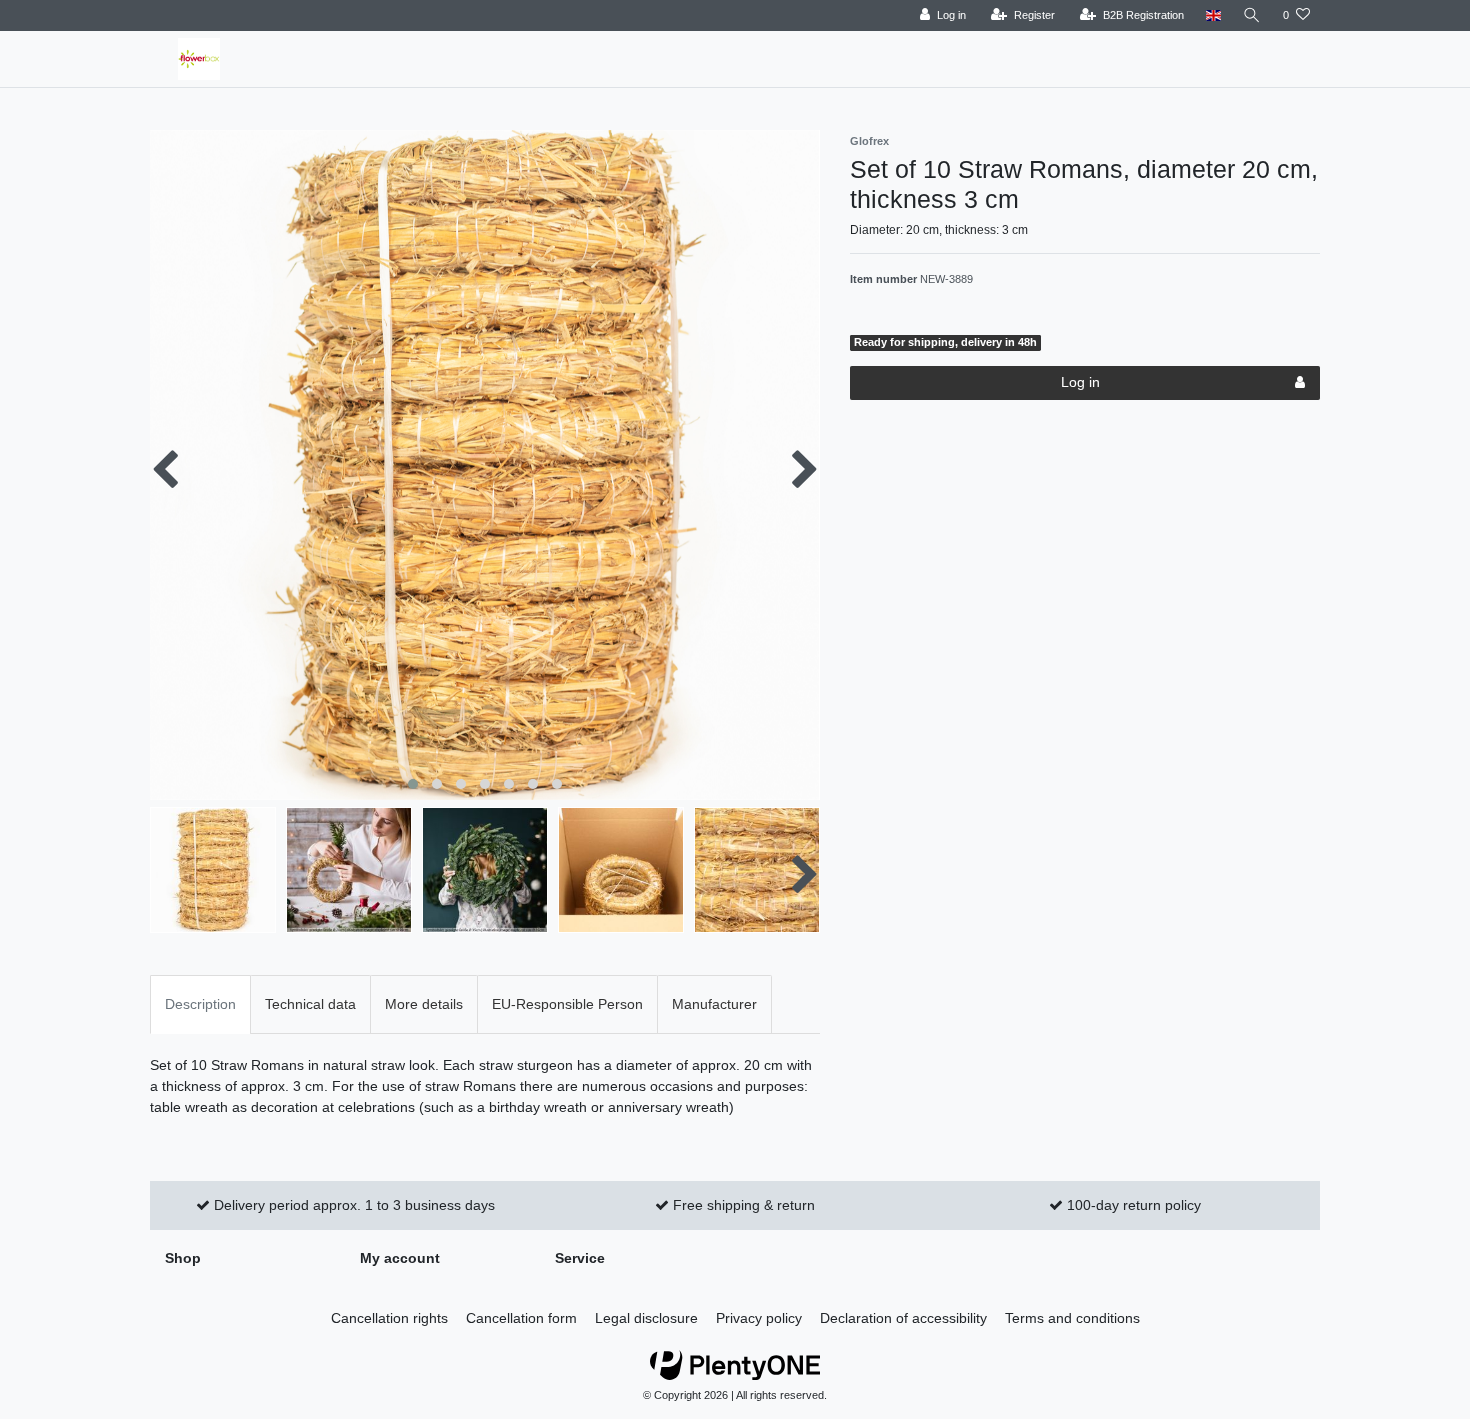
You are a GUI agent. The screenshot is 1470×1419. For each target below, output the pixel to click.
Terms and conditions (1072, 1318)
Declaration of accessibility (903, 1318)
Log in (1080, 382)
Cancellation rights (389, 1318)
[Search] (1252, 15)
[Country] (1213, 15)
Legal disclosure (646, 1318)
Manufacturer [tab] (714, 1004)
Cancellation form (521, 1318)
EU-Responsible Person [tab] (567, 1004)
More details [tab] (424, 1004)
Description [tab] (200, 1004)
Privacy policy (759, 1318)
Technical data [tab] (310, 1004)
